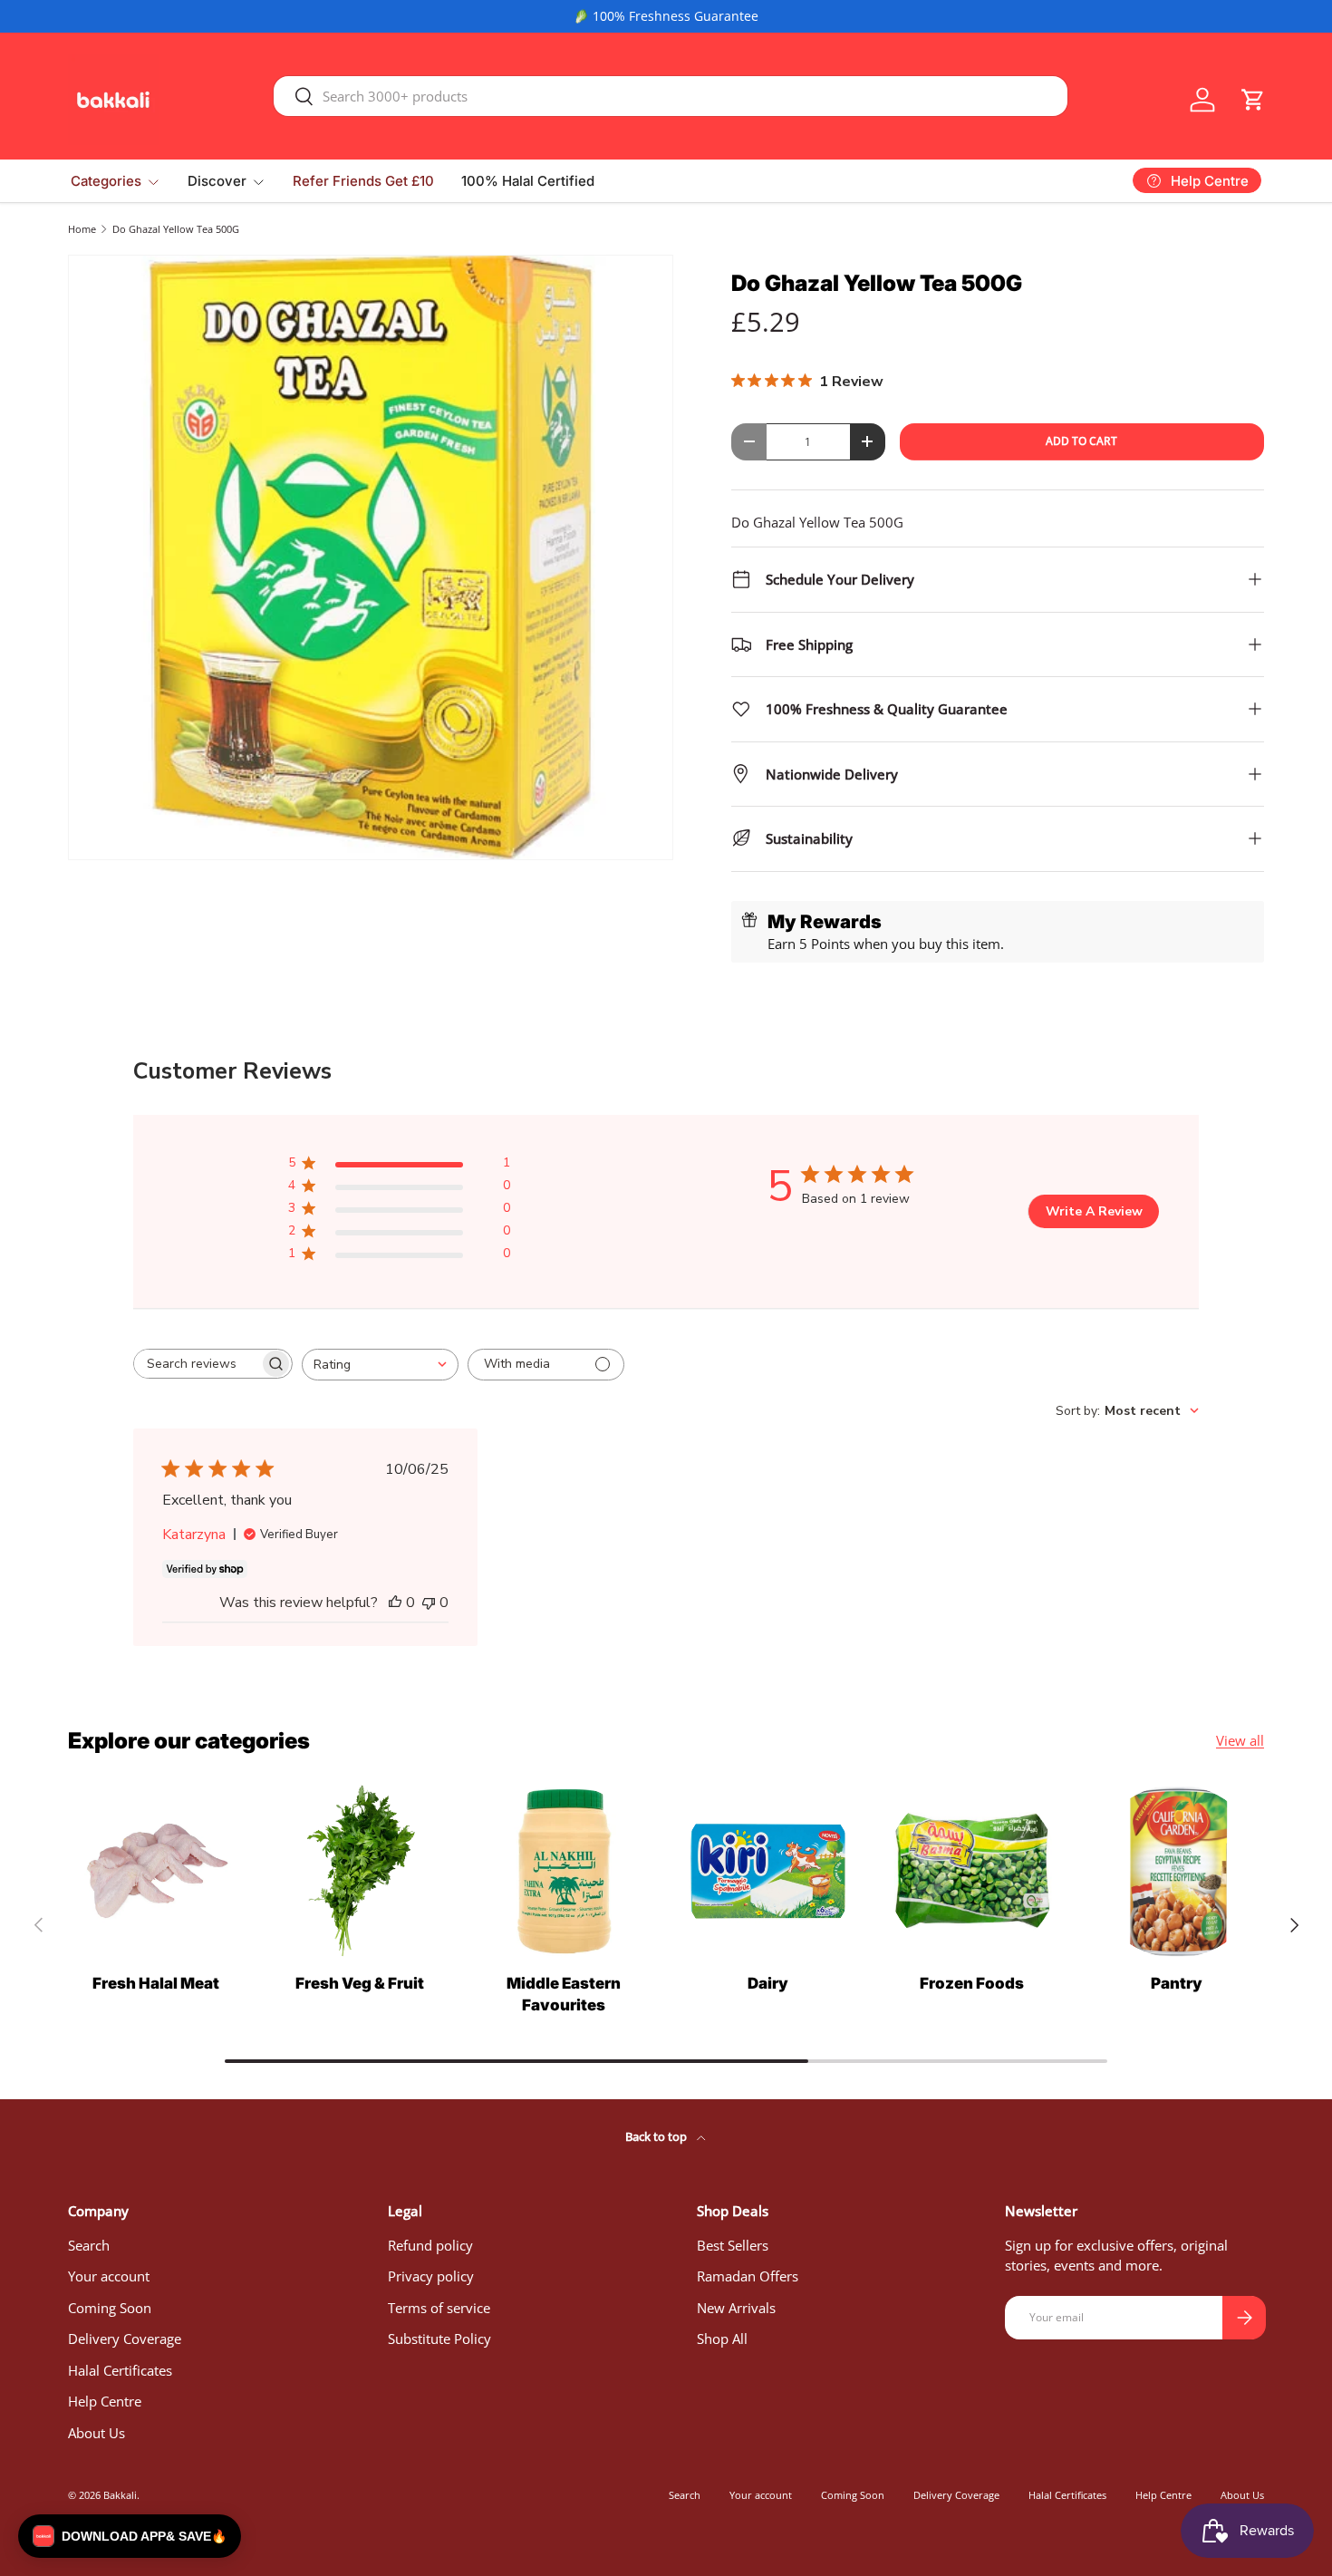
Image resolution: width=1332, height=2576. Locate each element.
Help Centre (105, 2401)
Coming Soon (110, 2308)
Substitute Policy (439, 2339)
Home (82, 229)
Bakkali (120, 2495)
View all (1240, 1740)
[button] (1253, 100)
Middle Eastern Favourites (564, 1994)
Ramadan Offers (748, 2276)
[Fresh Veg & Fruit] (359, 1871)
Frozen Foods (972, 1983)
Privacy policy (431, 2276)
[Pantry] (1177, 1871)
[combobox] (671, 96)
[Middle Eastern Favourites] (564, 1871)
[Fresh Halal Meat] (155, 1871)
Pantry (1177, 1983)
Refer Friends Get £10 (363, 181)
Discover (217, 181)
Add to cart (1081, 441)
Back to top (657, 2136)
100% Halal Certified (528, 181)
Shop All (722, 2339)
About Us (97, 2433)
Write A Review (1094, 1211)
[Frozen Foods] (972, 1871)
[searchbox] (197, 1364)
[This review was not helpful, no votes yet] (429, 1603)
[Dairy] (768, 1871)
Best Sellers (733, 2245)
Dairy (768, 1983)
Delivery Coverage (125, 2339)
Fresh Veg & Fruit (360, 1983)
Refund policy (430, 2245)
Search (89, 2245)
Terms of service (439, 2308)
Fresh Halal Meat (156, 1983)
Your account (109, 2276)
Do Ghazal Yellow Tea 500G (176, 229)
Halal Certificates (120, 2370)
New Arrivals (736, 2308)
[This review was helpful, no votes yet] (395, 1603)
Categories (106, 181)
